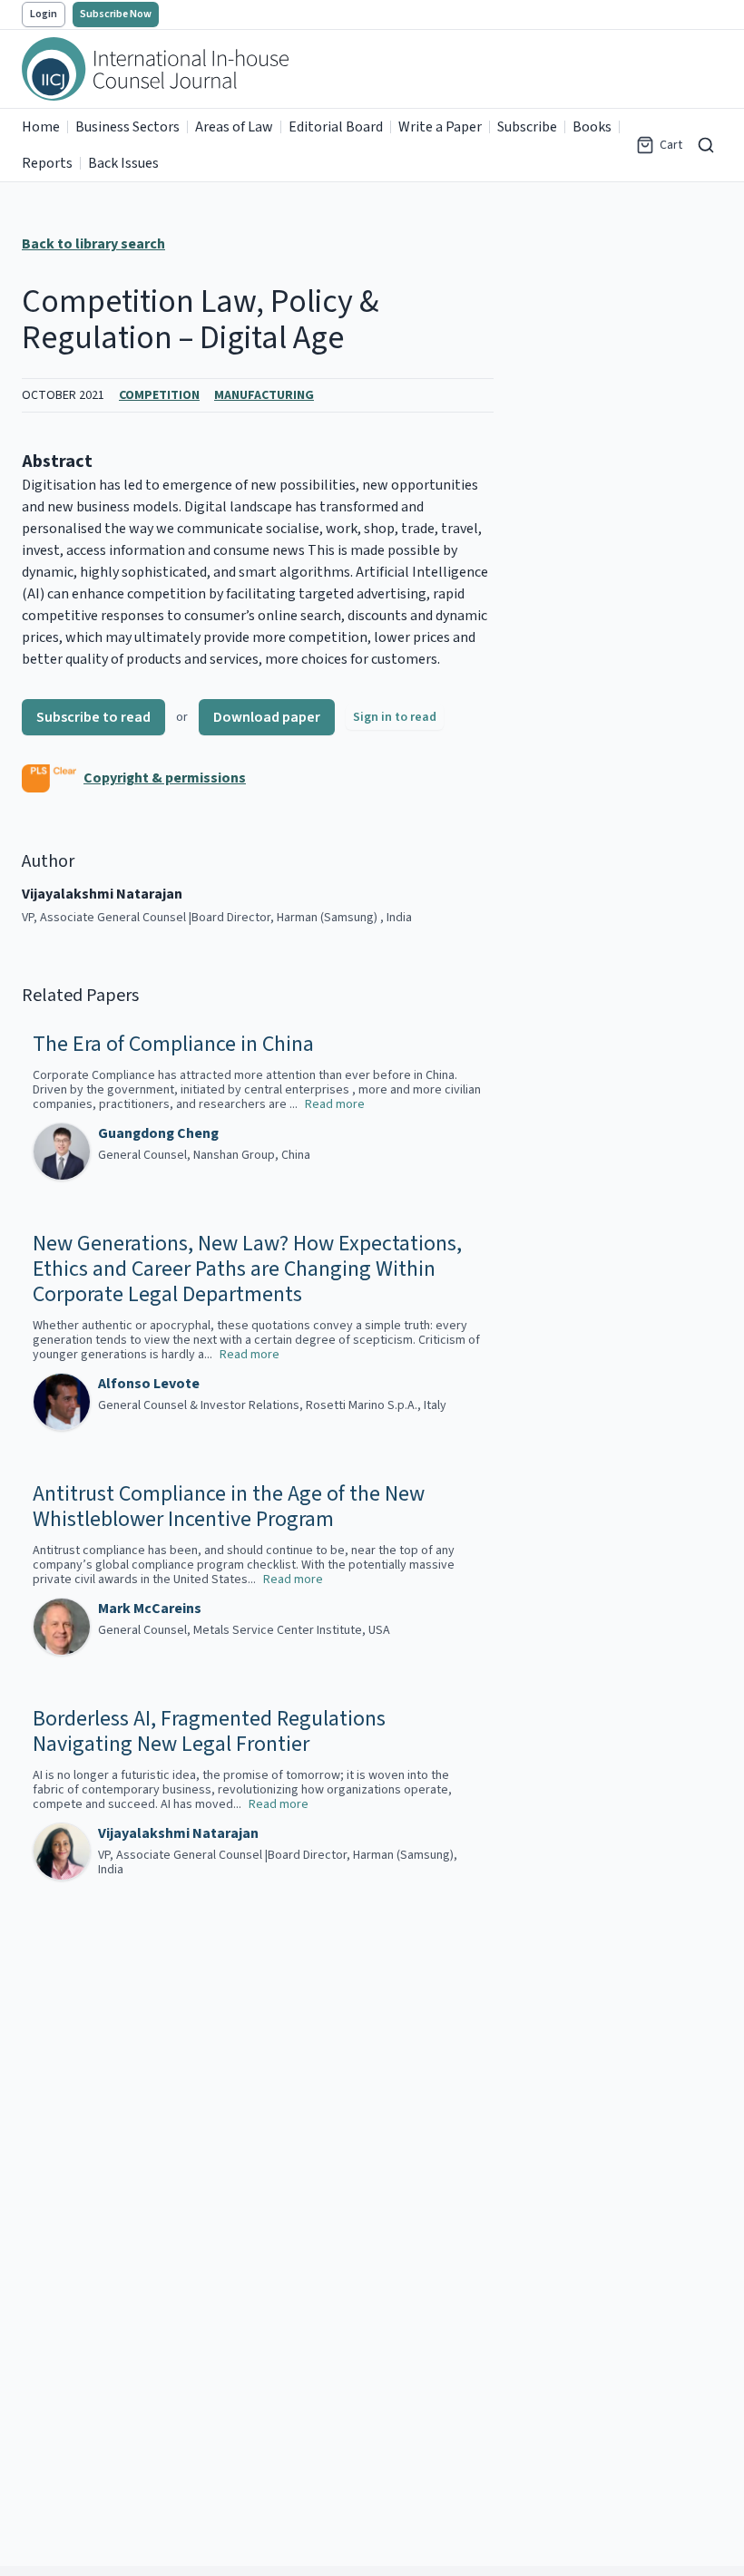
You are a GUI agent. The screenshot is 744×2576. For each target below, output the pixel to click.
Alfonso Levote (149, 1384)
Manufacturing (264, 395)
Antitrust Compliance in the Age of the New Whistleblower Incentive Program (229, 1507)
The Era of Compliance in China (173, 1045)
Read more (335, 1104)
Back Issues (123, 163)
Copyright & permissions (165, 778)
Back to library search (93, 244)
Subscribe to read (93, 717)
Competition (159, 395)
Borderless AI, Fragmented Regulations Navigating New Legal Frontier (209, 1732)
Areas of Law (234, 127)
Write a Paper (440, 127)
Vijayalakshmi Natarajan (178, 1833)
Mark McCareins (150, 1609)
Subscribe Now (116, 14)
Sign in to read (395, 717)
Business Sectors (127, 127)
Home (41, 127)
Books (592, 127)
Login (44, 14)
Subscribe (527, 127)
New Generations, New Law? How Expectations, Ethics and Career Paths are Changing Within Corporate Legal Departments (247, 1269)
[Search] (706, 145)
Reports (47, 163)
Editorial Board (336, 127)
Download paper (267, 717)
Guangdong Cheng (158, 1133)
